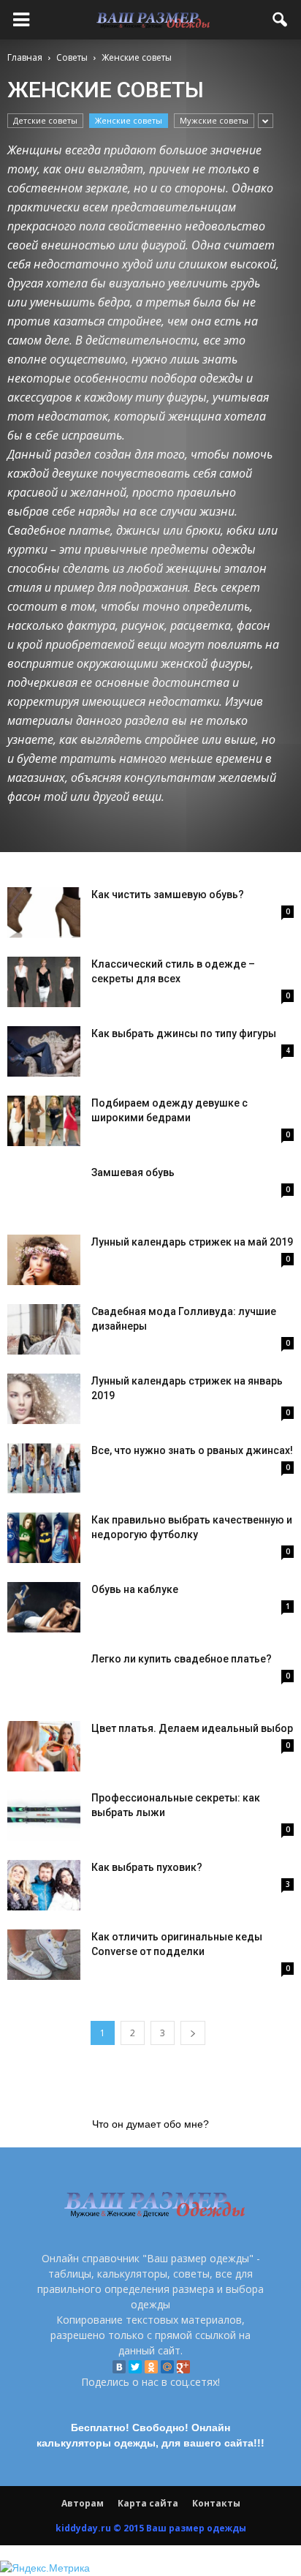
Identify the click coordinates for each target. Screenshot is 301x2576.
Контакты (216, 2503)
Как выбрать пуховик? (147, 1867)
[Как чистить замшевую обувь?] (44, 912)
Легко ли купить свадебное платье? (182, 1659)
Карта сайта (148, 2503)
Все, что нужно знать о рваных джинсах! (192, 1450)
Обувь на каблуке (135, 1589)
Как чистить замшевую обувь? (168, 895)
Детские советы (45, 120)
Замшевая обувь (133, 1172)
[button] (281, 20)
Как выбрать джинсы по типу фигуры (184, 1033)
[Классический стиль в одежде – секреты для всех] (44, 982)
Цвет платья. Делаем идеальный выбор (192, 1728)
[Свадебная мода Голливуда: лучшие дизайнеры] (44, 1329)
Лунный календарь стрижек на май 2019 (192, 1242)
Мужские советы (214, 120)
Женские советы (129, 120)
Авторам (83, 2503)
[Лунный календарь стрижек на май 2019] (44, 1260)
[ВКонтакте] (119, 2367)
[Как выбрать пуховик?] (44, 1885)
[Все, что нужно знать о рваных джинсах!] (44, 1468)
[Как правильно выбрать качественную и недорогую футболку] (44, 1538)
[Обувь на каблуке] (44, 1607)
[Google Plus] (183, 2367)
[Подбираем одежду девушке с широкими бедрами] (44, 1121)
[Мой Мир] (167, 2367)
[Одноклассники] (151, 2367)
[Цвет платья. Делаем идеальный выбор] (44, 1746)
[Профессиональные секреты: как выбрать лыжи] (44, 1816)
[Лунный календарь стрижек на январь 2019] (44, 1399)
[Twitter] (135, 2367)
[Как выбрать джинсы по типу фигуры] (44, 1051)
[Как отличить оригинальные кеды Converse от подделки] (44, 1955)
